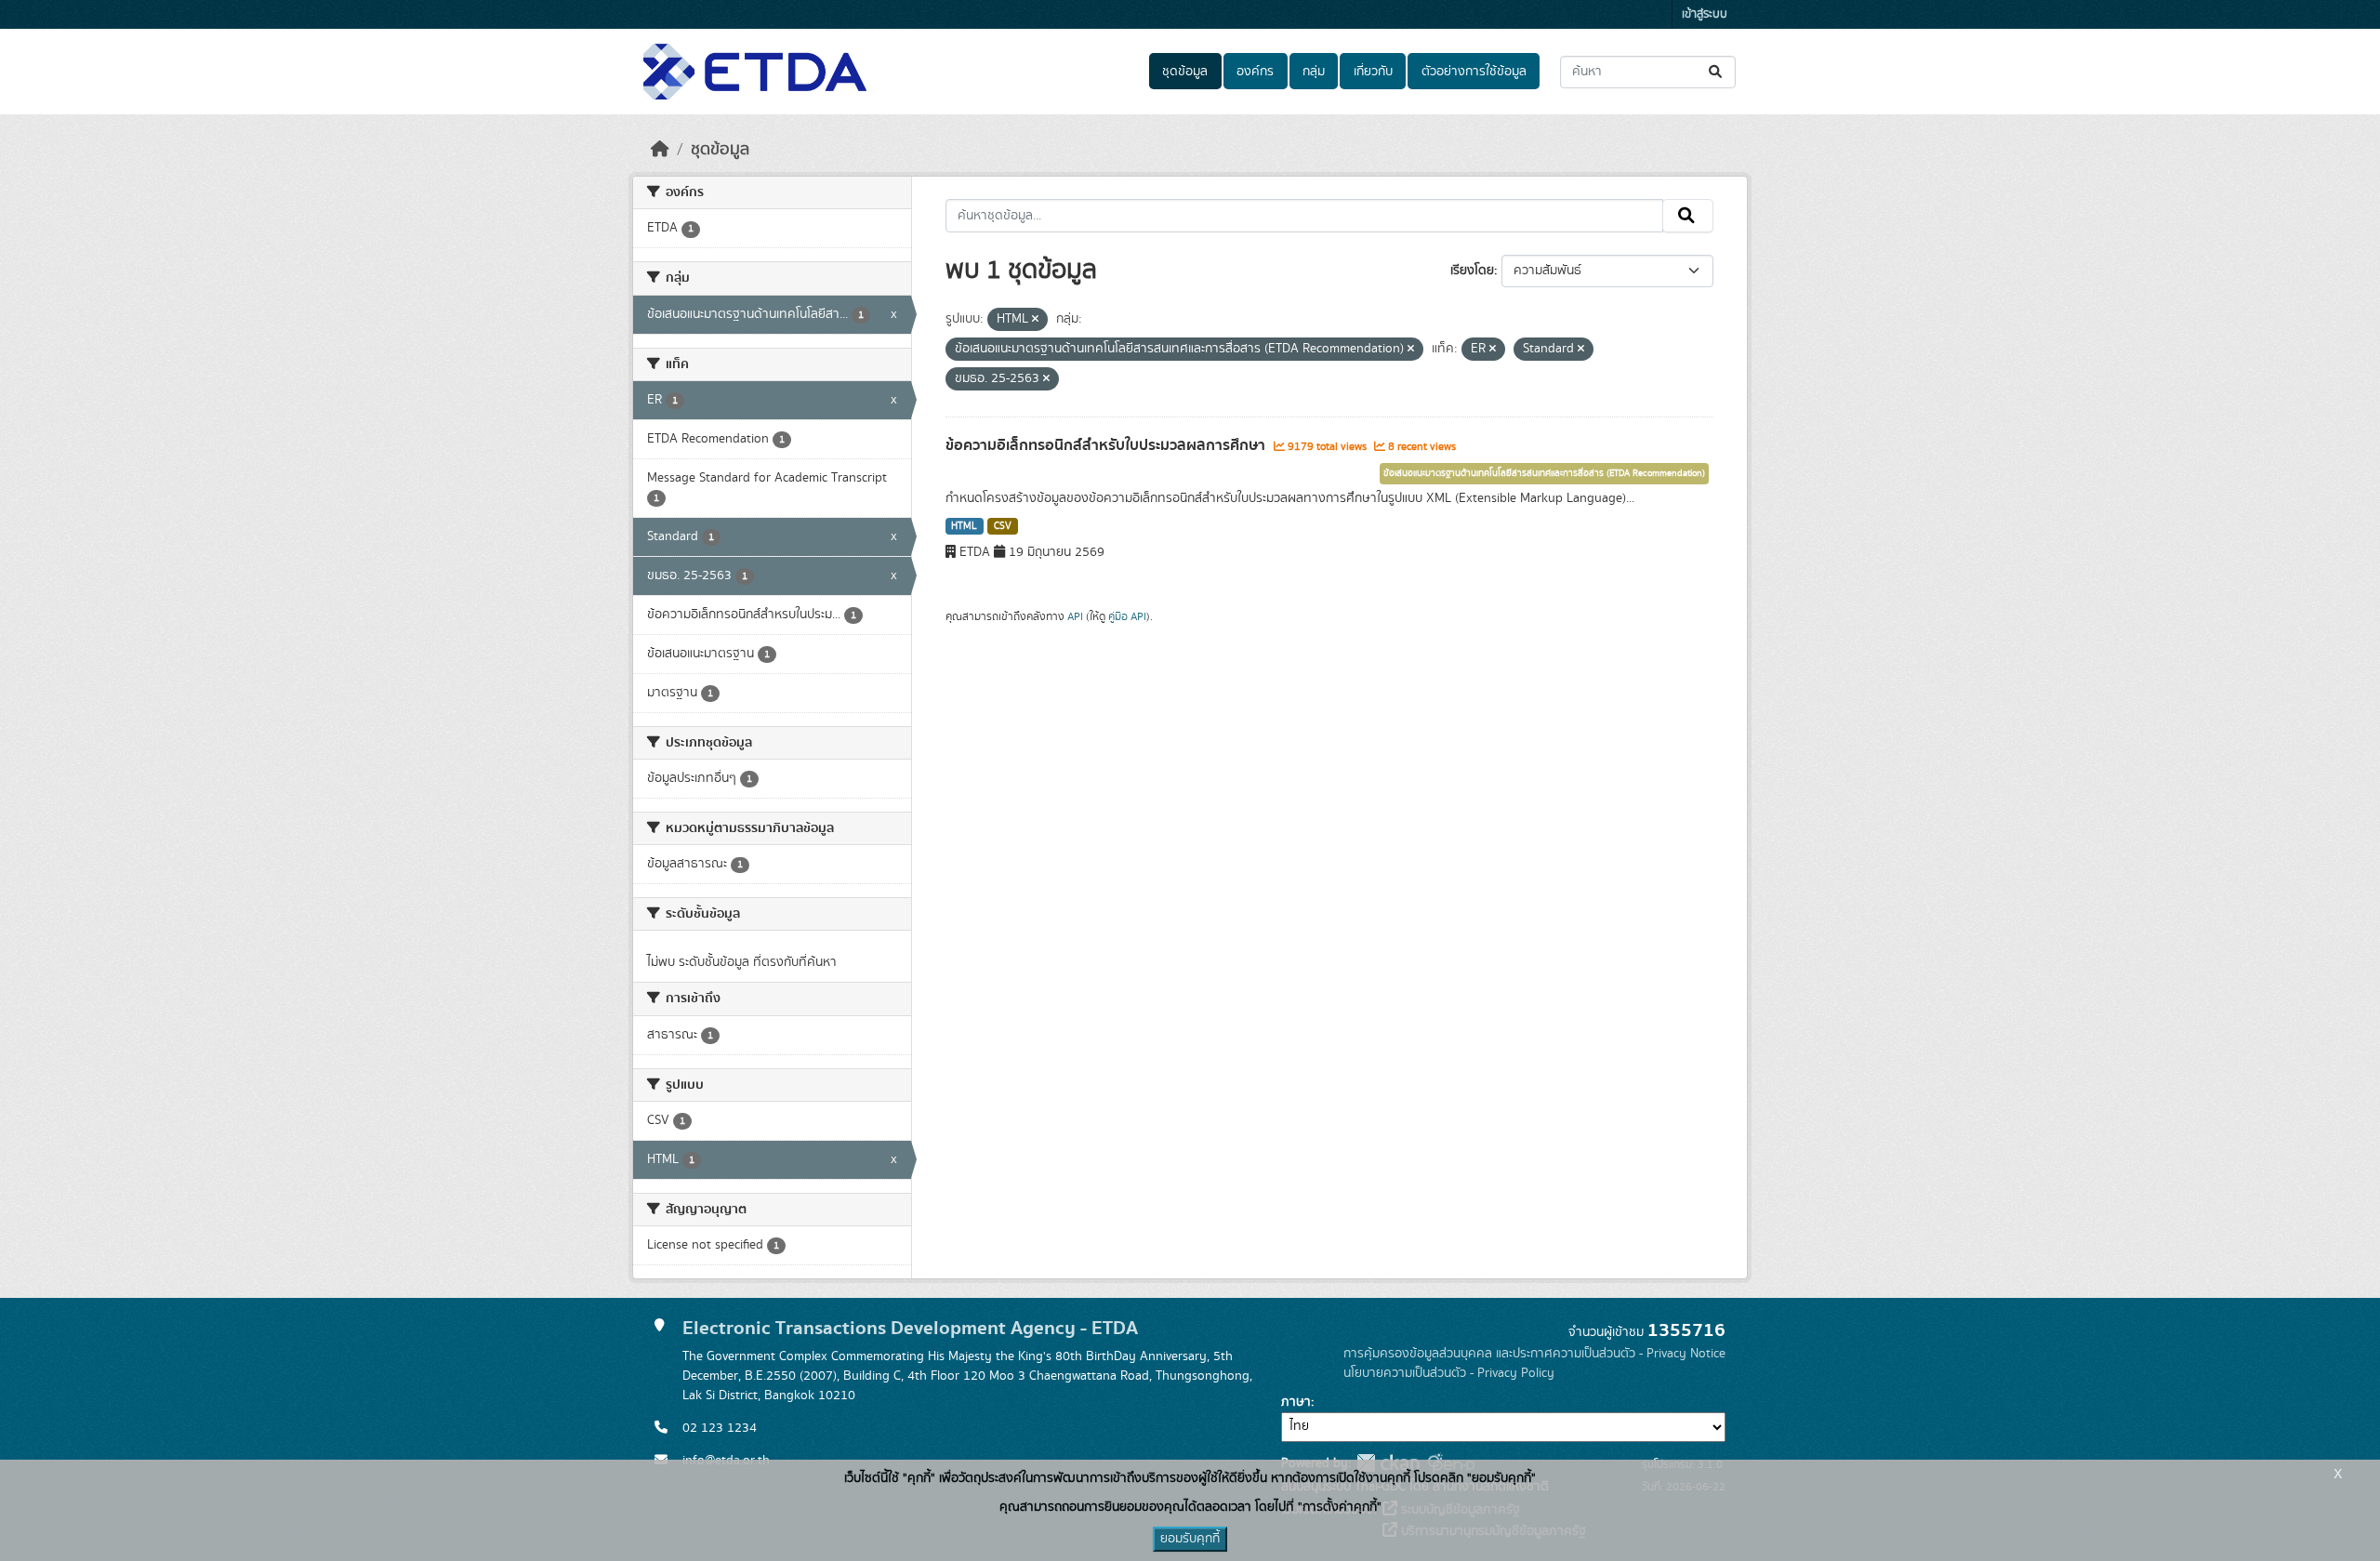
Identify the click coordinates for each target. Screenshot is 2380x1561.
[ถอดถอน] (1035, 320)
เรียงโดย (1472, 271)
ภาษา (1296, 1402)
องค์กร (1255, 72)
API (1075, 616)
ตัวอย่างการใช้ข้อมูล (1474, 72)
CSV (1003, 526)
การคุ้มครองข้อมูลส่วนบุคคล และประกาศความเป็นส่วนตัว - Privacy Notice (1534, 1354)
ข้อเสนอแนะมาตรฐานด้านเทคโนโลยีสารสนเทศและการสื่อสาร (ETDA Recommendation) (1544, 473)
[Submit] (1717, 72)
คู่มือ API (1127, 616)
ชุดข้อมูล (1185, 72)
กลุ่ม (1314, 72)
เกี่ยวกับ (1373, 72)
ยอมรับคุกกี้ (1190, 1539)
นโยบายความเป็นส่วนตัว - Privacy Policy (1449, 1373)
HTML (964, 526)
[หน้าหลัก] (660, 150)
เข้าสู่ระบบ (1705, 14)
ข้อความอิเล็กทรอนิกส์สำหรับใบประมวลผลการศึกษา (1107, 445)
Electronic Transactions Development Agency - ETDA (910, 1328)
